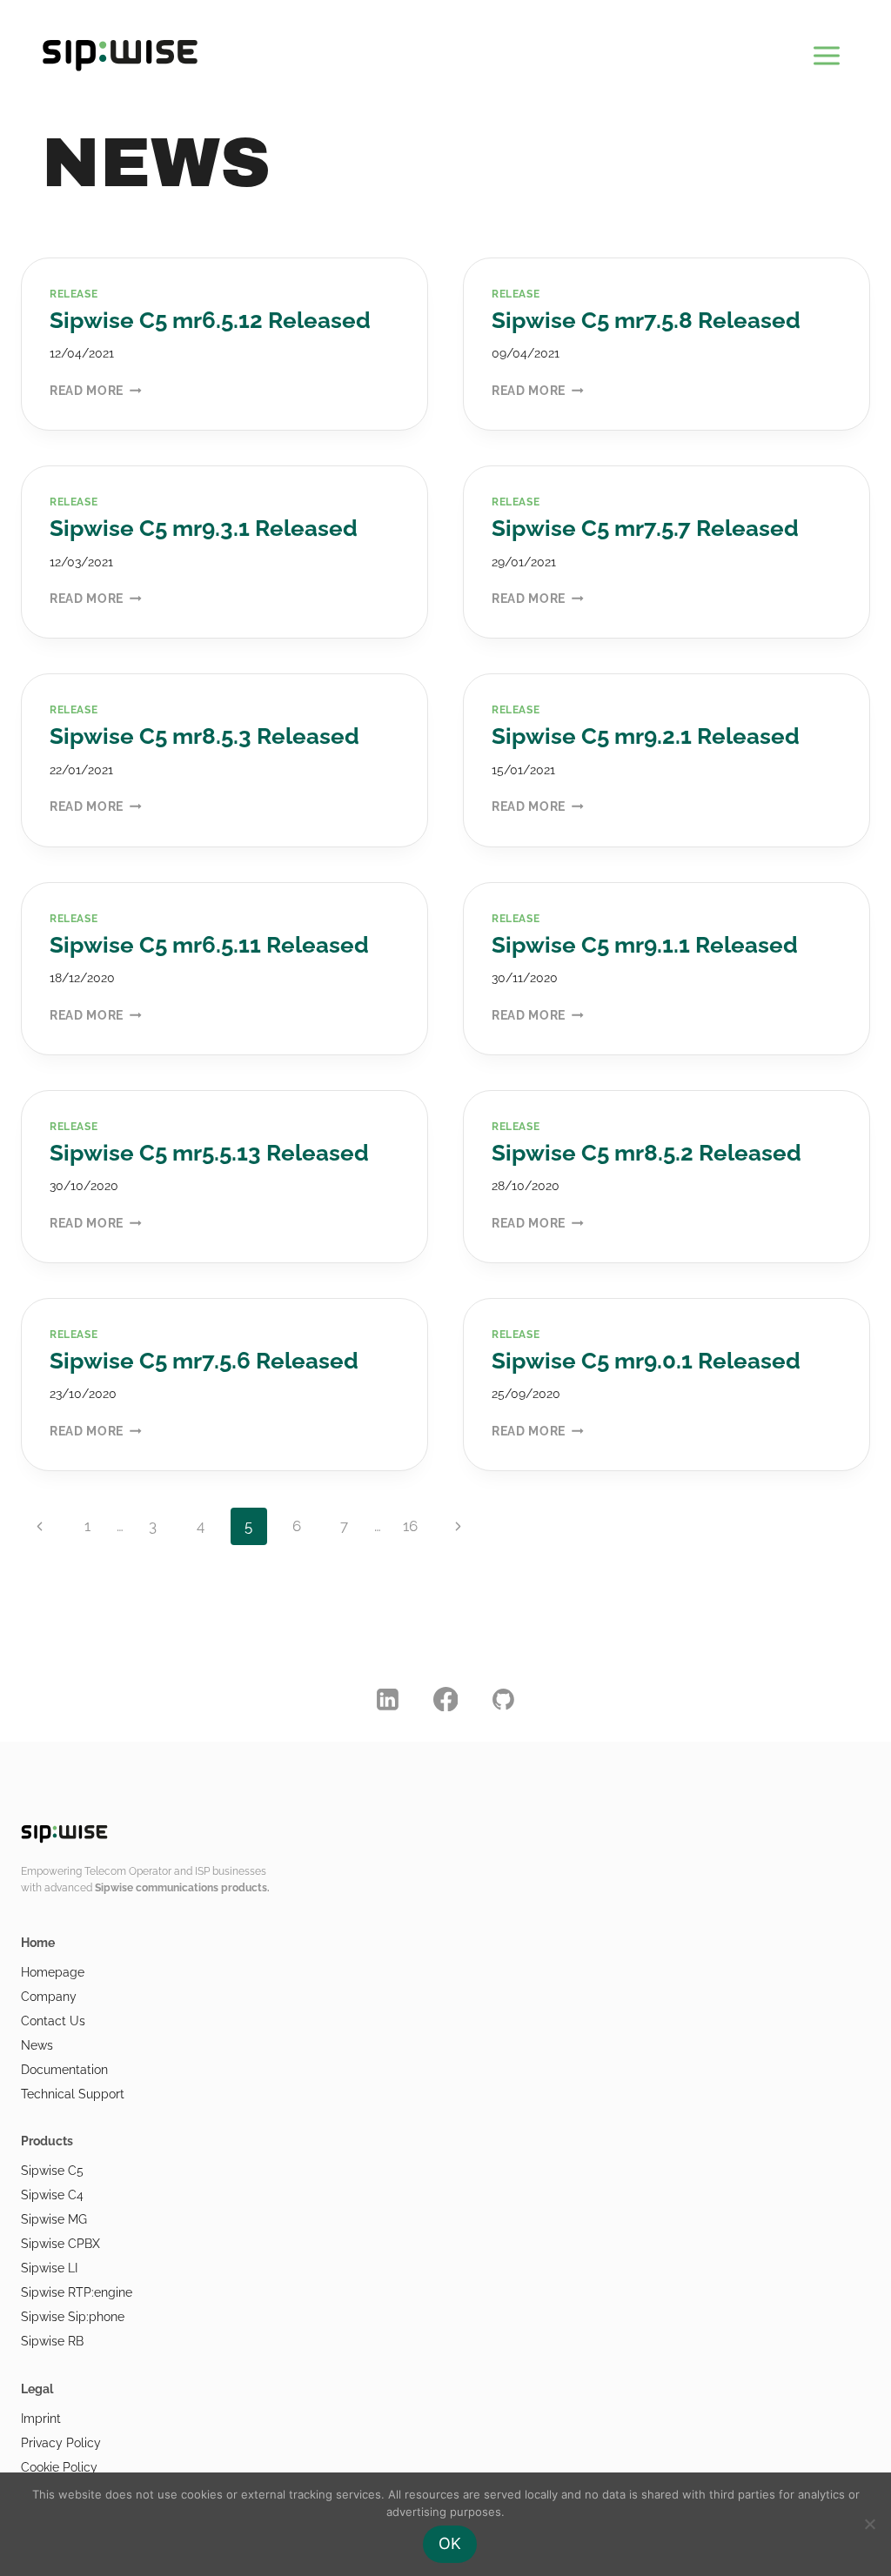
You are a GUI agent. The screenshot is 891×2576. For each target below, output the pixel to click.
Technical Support (73, 2094)
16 (410, 1526)
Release (74, 294)
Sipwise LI (49, 2268)
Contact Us (53, 2021)
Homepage (53, 1972)
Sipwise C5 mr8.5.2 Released (646, 1153)
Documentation (64, 2070)
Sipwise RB (52, 2341)
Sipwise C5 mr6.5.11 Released (209, 945)
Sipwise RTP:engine (77, 2292)
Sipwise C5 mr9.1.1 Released (645, 945)
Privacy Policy (61, 2443)
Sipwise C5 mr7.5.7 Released (645, 528)
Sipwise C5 (52, 2171)
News (37, 2045)
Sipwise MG (54, 2219)
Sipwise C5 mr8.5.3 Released (204, 736)
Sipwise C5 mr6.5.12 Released (210, 320)
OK (450, 2543)
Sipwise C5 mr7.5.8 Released (646, 320)
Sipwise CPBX (60, 2244)
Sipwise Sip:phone (73, 2317)
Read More (96, 391)
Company (49, 1997)
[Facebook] (445, 1699)
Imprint (41, 2419)
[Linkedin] (388, 1699)
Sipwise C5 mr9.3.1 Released (204, 528)
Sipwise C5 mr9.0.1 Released (646, 1361)
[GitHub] (504, 1699)
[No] (869, 2524)
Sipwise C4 (52, 2195)
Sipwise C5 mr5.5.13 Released (209, 1153)
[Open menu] (826, 52)
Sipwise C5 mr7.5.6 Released (204, 1361)
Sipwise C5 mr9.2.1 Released (646, 736)
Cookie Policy (59, 2467)
